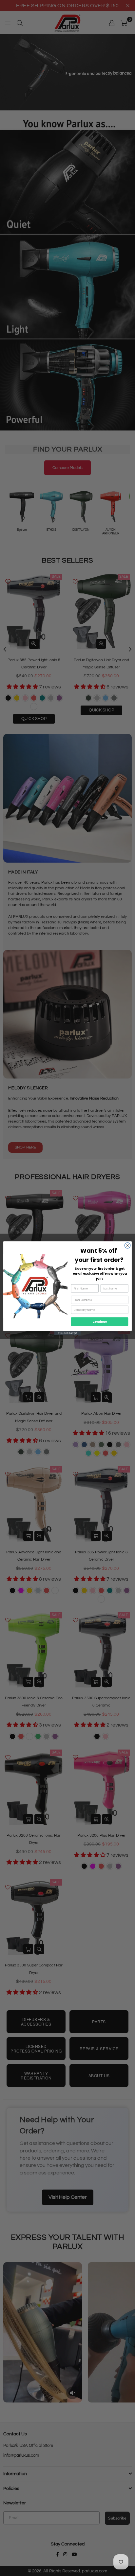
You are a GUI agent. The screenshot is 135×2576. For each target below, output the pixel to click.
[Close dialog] (127, 1245)
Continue (100, 1322)
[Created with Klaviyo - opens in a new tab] (67, 1333)
